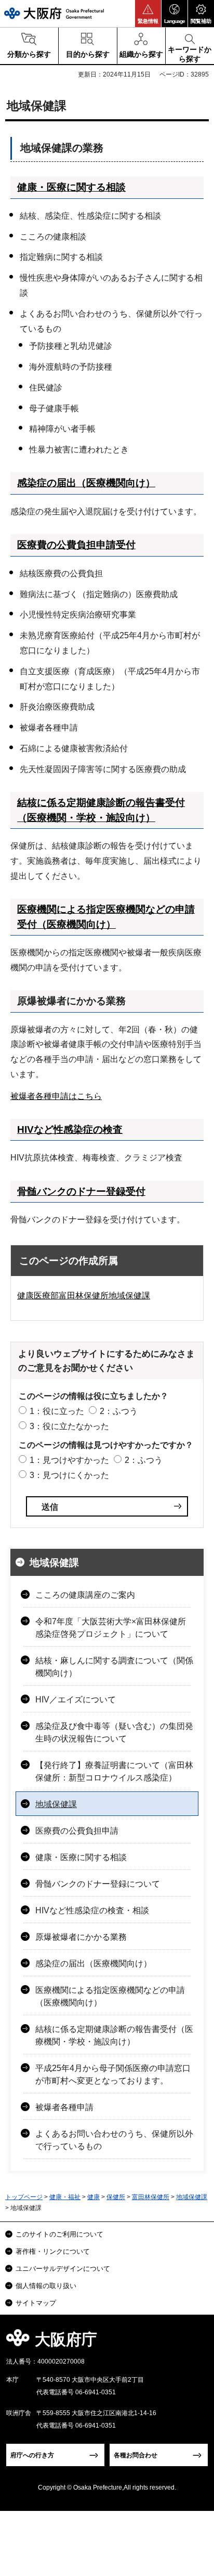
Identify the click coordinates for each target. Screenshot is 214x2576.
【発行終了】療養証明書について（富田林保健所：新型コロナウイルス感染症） (114, 1771)
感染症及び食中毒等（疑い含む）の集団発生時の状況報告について (114, 1732)
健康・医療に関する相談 (71, 187)
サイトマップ (36, 2303)
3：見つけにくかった (69, 1475)
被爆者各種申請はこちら (56, 1096)
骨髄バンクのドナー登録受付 (81, 1191)
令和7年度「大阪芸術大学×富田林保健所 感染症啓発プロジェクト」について (111, 1628)
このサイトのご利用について (59, 2234)
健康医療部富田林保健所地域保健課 (84, 1296)
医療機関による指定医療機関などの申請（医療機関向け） (110, 1996)
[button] (148, 14)
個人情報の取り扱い (46, 2286)
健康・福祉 (65, 2197)
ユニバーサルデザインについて (63, 2269)
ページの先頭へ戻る (194, 2343)
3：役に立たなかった (69, 1426)
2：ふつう (119, 1411)
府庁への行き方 (32, 2455)
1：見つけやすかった (69, 1460)
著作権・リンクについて (53, 2251)
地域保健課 (54, 1563)
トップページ (24, 2197)
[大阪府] (54, 13)
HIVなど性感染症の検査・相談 (92, 1910)
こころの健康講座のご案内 (85, 1595)
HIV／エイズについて (76, 1700)
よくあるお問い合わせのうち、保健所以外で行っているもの (114, 2140)
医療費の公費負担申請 (77, 1831)
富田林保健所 (151, 2197)
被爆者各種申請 (64, 2107)
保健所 (116, 2197)
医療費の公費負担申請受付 (76, 545)
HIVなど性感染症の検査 (70, 1129)
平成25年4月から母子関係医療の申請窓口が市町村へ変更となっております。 (113, 2074)
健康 (93, 2197)
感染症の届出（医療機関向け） (86, 483)
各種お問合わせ (136, 2455)
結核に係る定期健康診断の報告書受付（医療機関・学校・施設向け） (114, 2035)
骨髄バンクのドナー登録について (98, 1884)
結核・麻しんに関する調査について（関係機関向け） (114, 1667)
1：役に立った (57, 1411)
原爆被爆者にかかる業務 (81, 1937)
